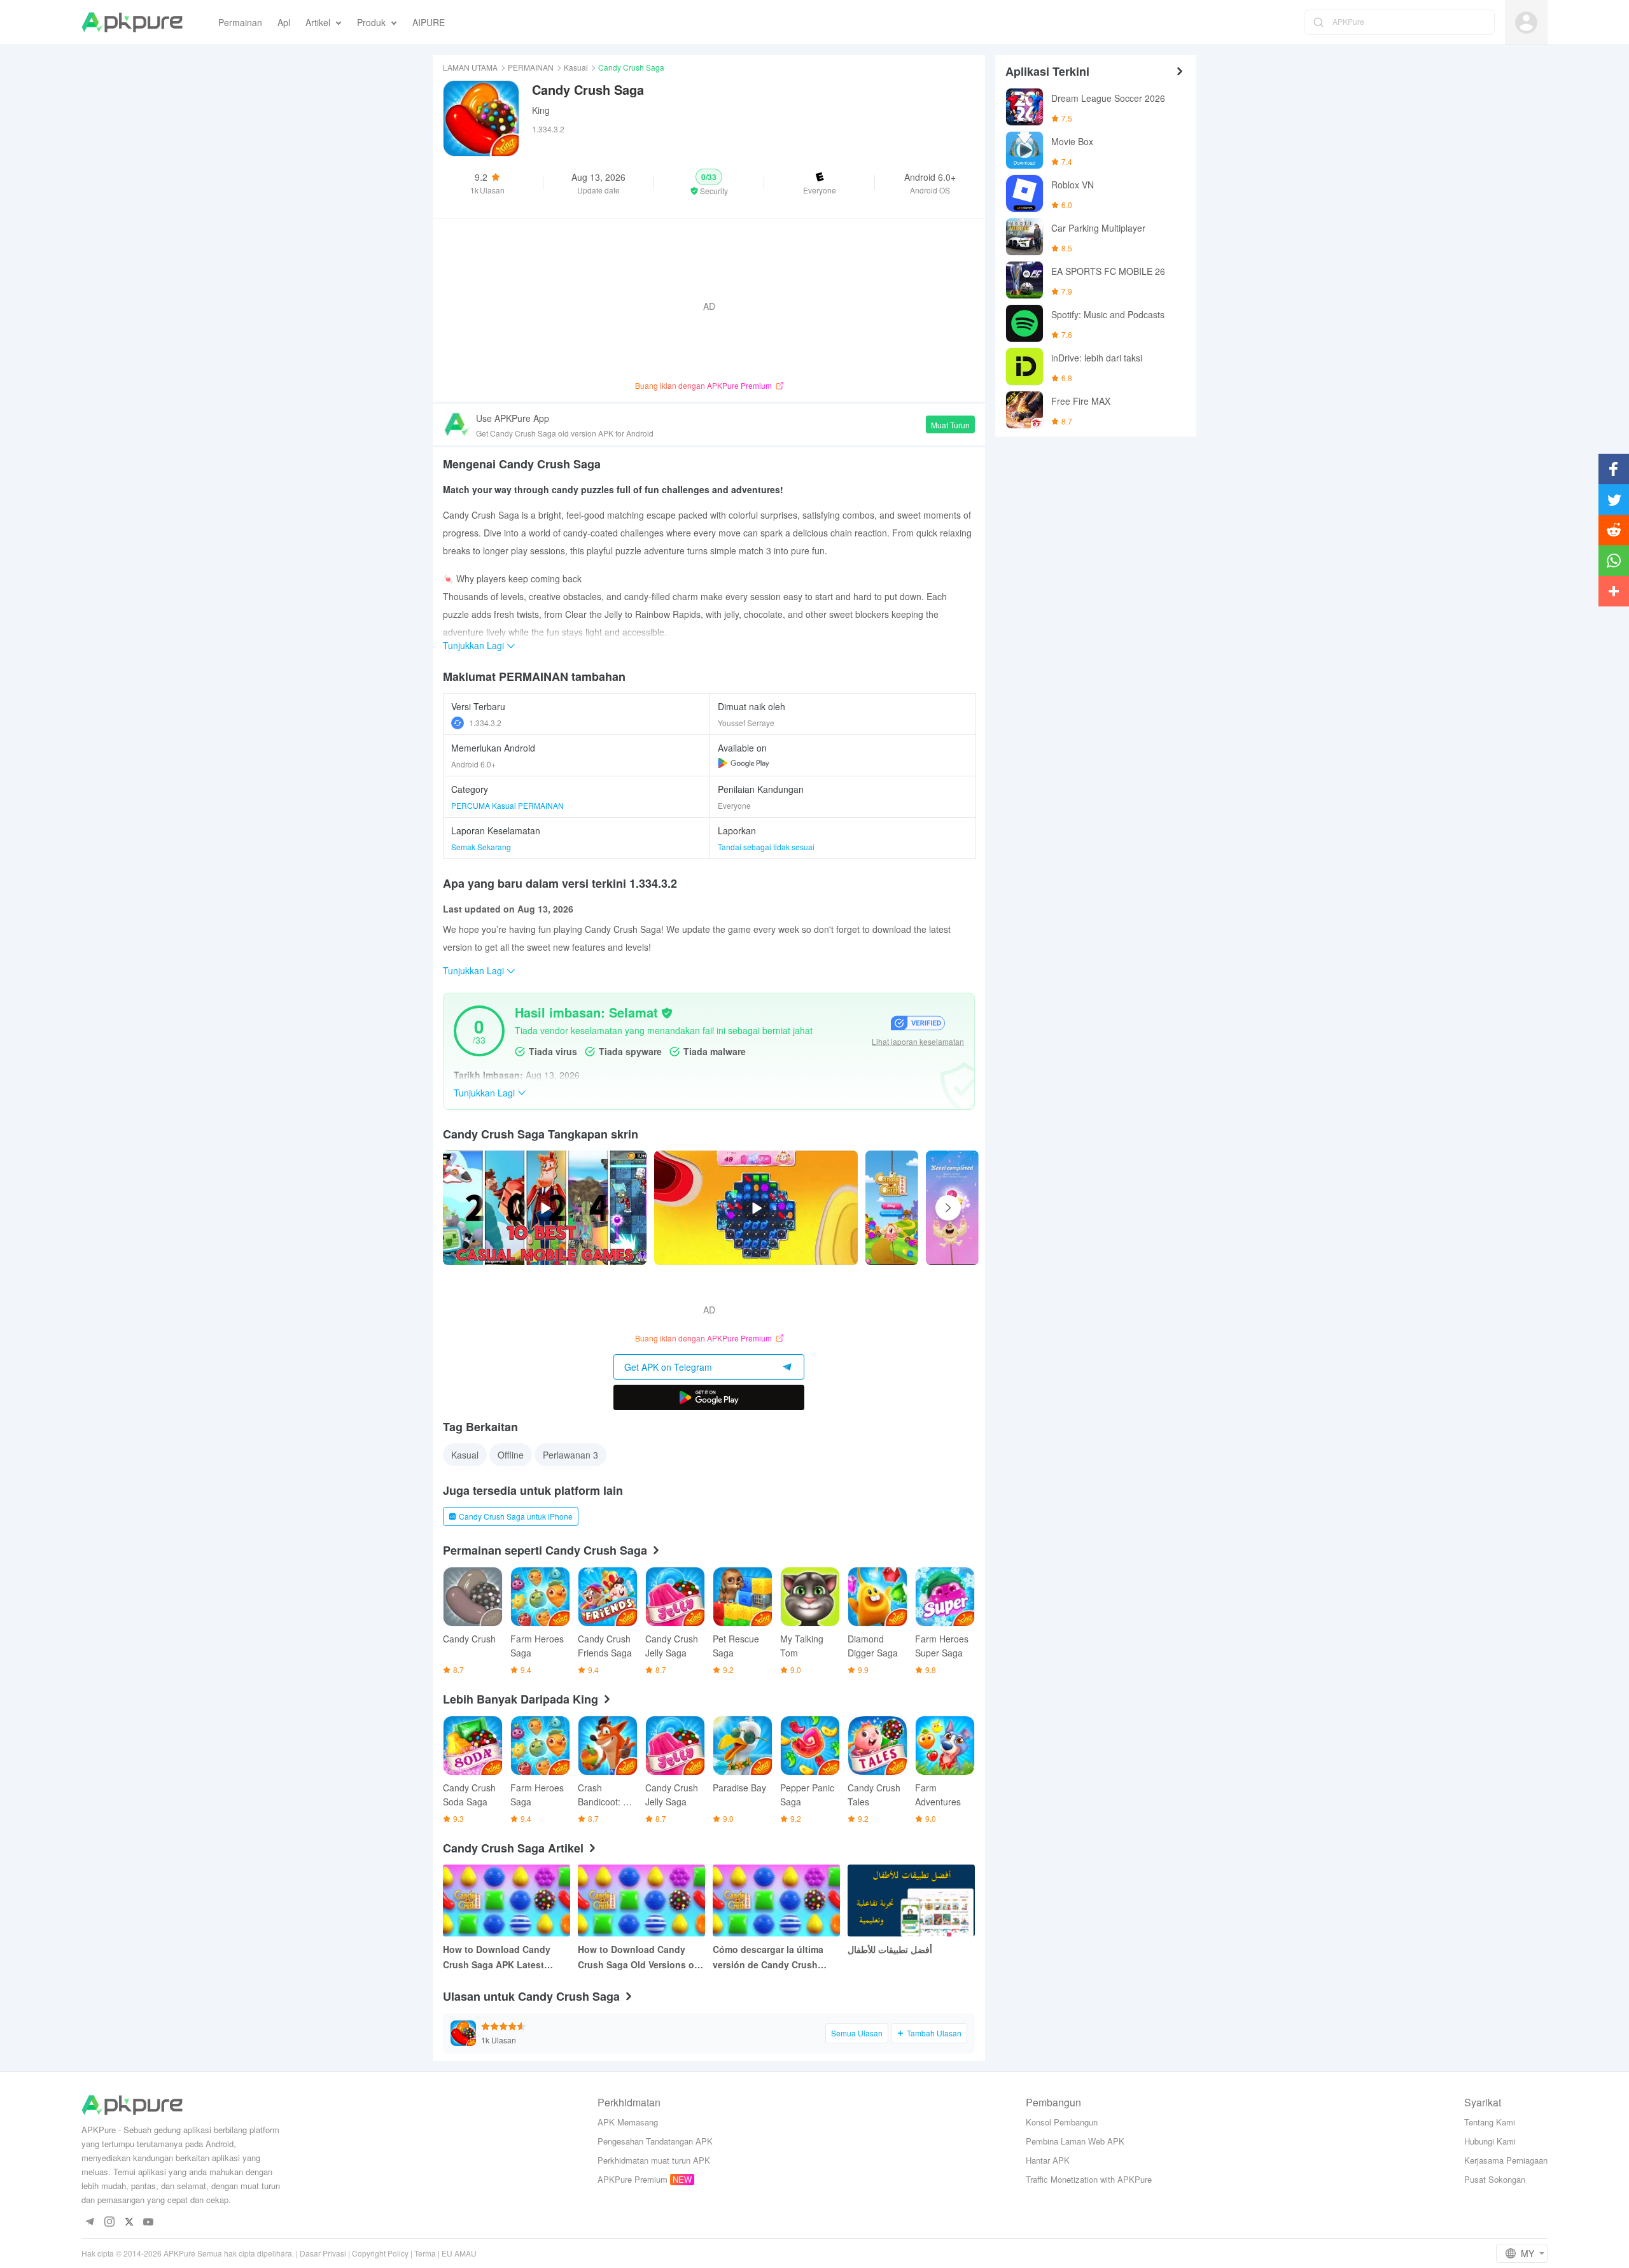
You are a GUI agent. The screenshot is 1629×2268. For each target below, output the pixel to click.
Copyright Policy (380, 2253)
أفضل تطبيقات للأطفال (890, 1949)
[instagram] (109, 2222)
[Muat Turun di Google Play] (709, 1397)
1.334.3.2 (485, 723)
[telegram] (89, 2222)
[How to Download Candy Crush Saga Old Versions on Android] (641, 1900)
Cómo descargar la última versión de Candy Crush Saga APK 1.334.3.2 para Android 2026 (768, 1957)
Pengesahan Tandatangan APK (655, 2141)
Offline (511, 1455)
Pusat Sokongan (1495, 2179)
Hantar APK (1048, 2160)
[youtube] (149, 2222)
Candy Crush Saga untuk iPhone (516, 1516)
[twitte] (129, 2222)
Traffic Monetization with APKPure (1089, 2179)
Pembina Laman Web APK (1075, 2141)
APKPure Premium (633, 2179)
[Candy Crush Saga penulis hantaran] (892, 1208)
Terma (425, 2253)
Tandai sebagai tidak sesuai (766, 847)
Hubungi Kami (1490, 2141)
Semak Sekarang (481, 847)
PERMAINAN (531, 67)
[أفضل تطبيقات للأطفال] (911, 1900)
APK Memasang (628, 2122)
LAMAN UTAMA (470, 67)
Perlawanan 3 (570, 1455)
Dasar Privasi (323, 2253)
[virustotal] (667, 1013)
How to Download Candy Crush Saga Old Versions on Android (639, 1957)
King (541, 110)
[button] (709, 183)
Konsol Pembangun (1062, 2122)
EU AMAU (459, 2253)
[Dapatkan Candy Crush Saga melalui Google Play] (744, 763)
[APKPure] (132, 22)
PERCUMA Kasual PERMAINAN (507, 805)
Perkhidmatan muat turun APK (654, 2160)
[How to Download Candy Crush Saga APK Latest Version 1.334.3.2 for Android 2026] (507, 1900)
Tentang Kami (1490, 2122)
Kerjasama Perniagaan (1506, 2160)
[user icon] (1526, 23)
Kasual (576, 67)
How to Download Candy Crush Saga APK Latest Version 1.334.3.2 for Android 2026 (506, 1957)
